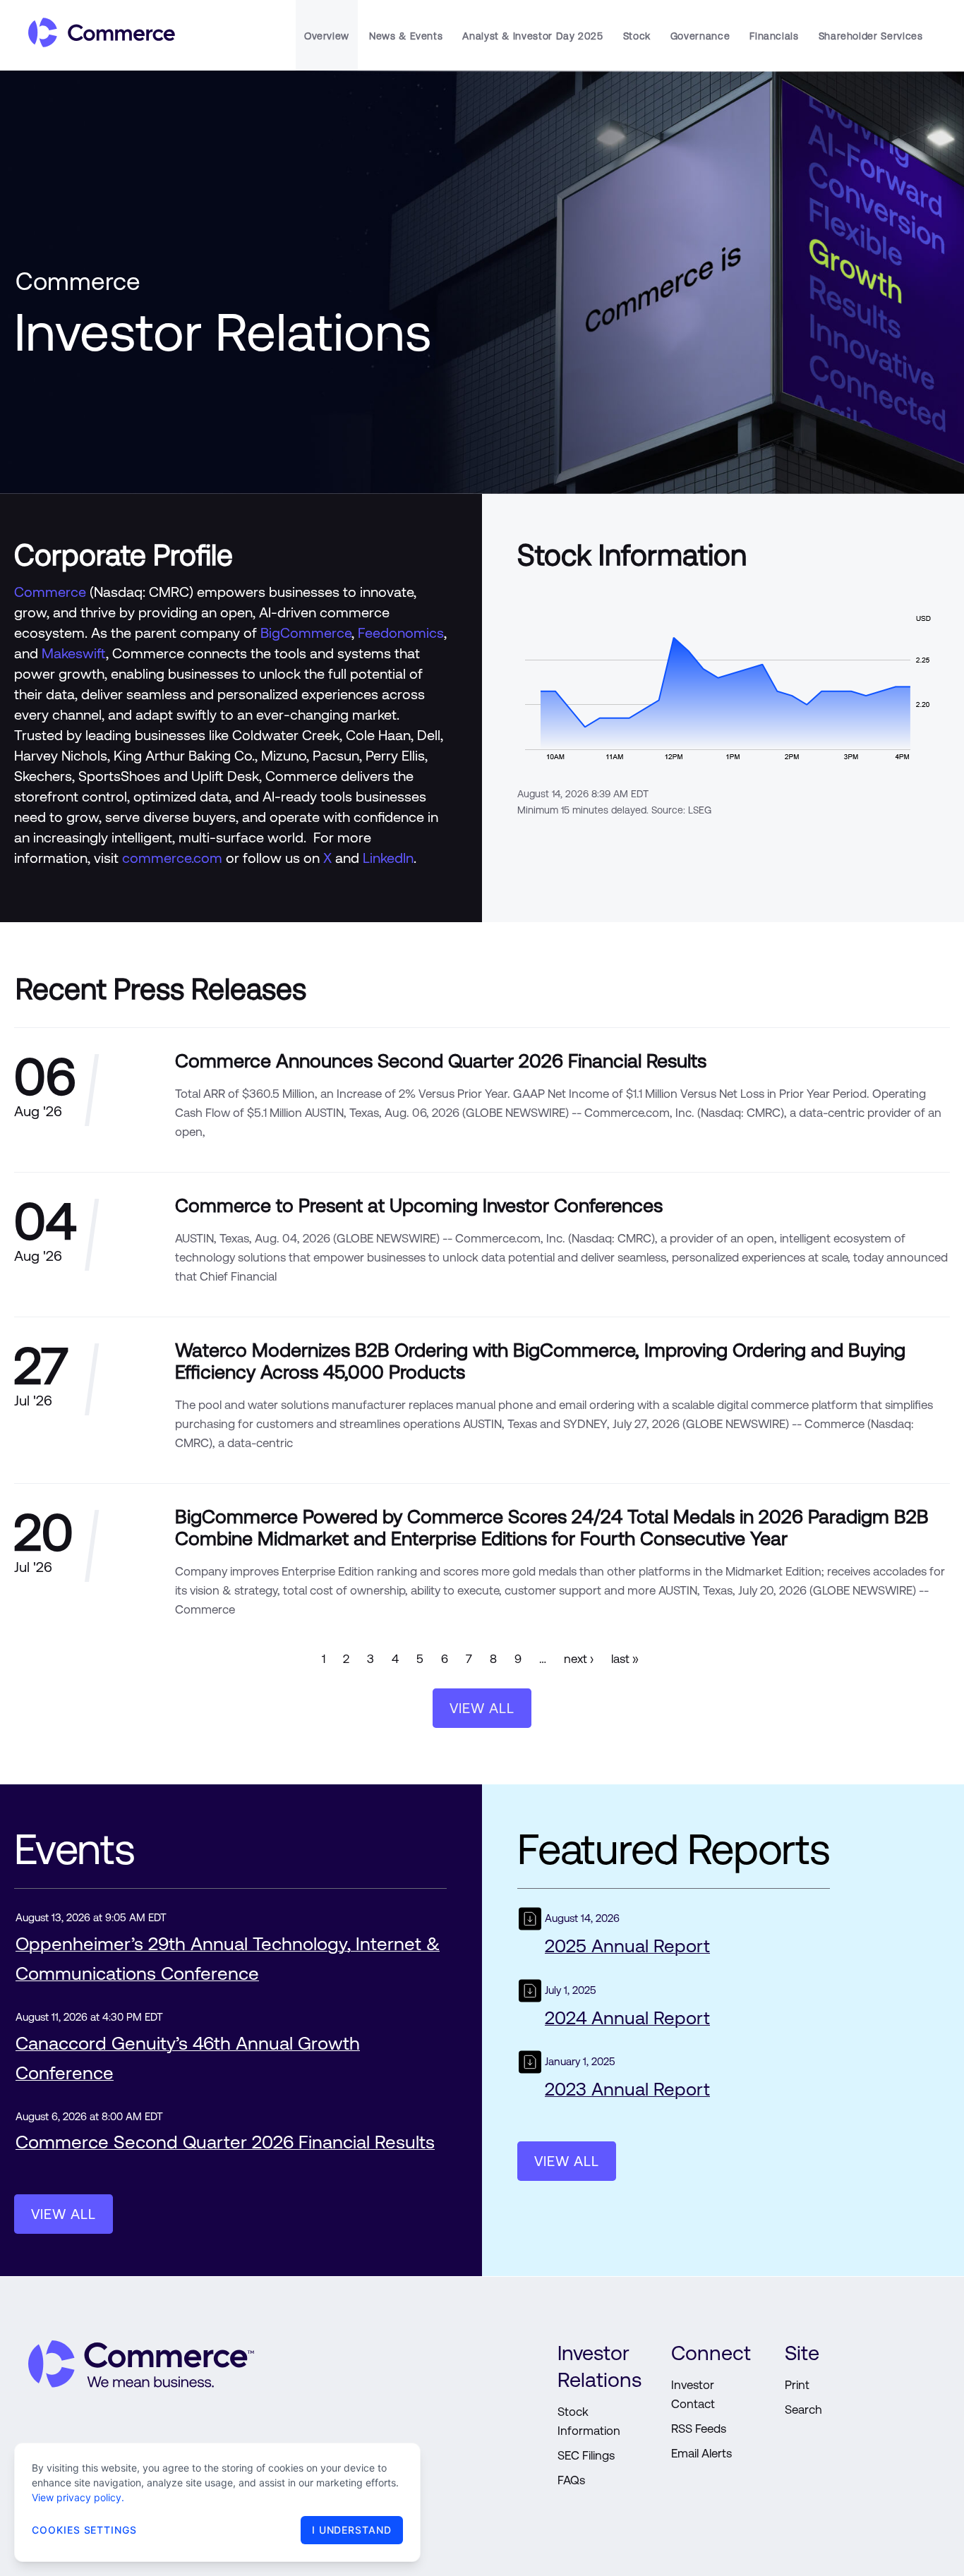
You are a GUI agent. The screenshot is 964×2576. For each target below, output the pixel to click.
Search (803, 2409)
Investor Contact (693, 2394)
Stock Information (589, 2421)
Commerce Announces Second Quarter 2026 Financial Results (441, 1061)
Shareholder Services (871, 36)
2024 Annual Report (532, 1994)
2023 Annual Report (532, 2066)
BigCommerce (306, 633)
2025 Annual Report (532, 1922)
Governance (700, 36)
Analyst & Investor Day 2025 (532, 36)
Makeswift (74, 653)
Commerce (50, 592)
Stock (637, 36)
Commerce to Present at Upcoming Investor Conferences (419, 1205)
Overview (327, 36)
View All (482, 1708)
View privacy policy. (78, 2497)
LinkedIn (388, 858)
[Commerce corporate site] (95, 35)
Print (797, 2385)
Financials (774, 36)
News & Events (406, 36)
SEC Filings (586, 2455)
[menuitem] (327, 35)
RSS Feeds (699, 2429)
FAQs (571, 2480)
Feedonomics (401, 633)
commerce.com (172, 858)
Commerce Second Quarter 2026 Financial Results (225, 2142)
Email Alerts (701, 2453)
